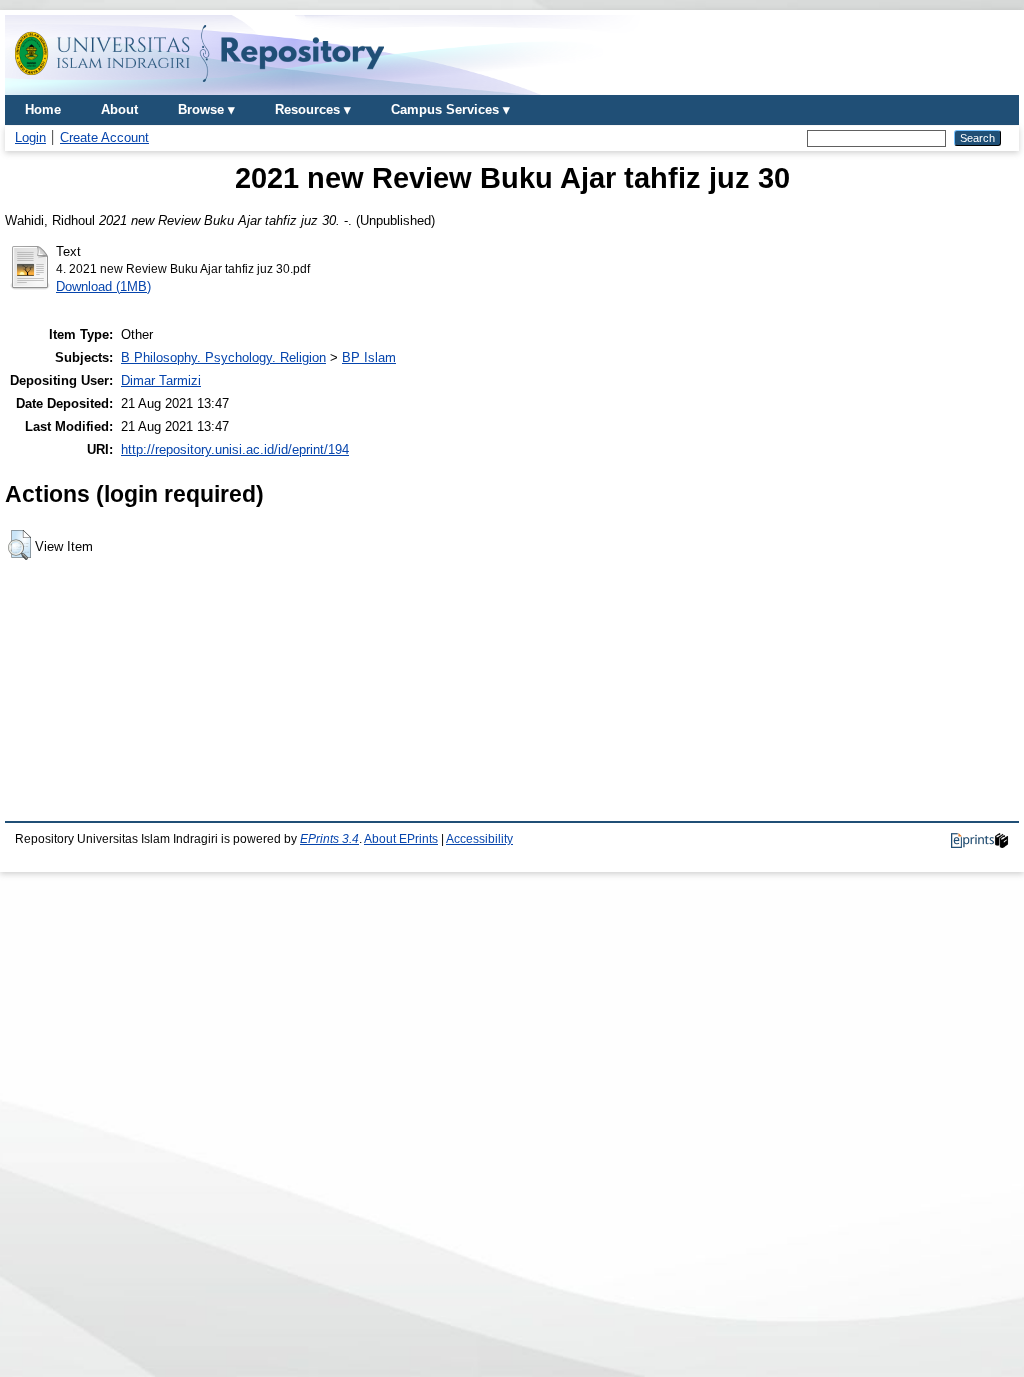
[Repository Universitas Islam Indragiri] (199, 87)
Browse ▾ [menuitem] (206, 109)
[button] (19, 545)
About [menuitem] (119, 109)
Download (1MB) (103, 286)
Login (30, 137)
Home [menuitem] (43, 109)
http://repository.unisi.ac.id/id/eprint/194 (235, 449)
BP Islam (369, 357)
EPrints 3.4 (329, 839)
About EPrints (401, 839)
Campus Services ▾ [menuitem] (450, 109)
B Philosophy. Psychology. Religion (223, 357)
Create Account (104, 137)
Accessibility (479, 839)
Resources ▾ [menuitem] (313, 109)
